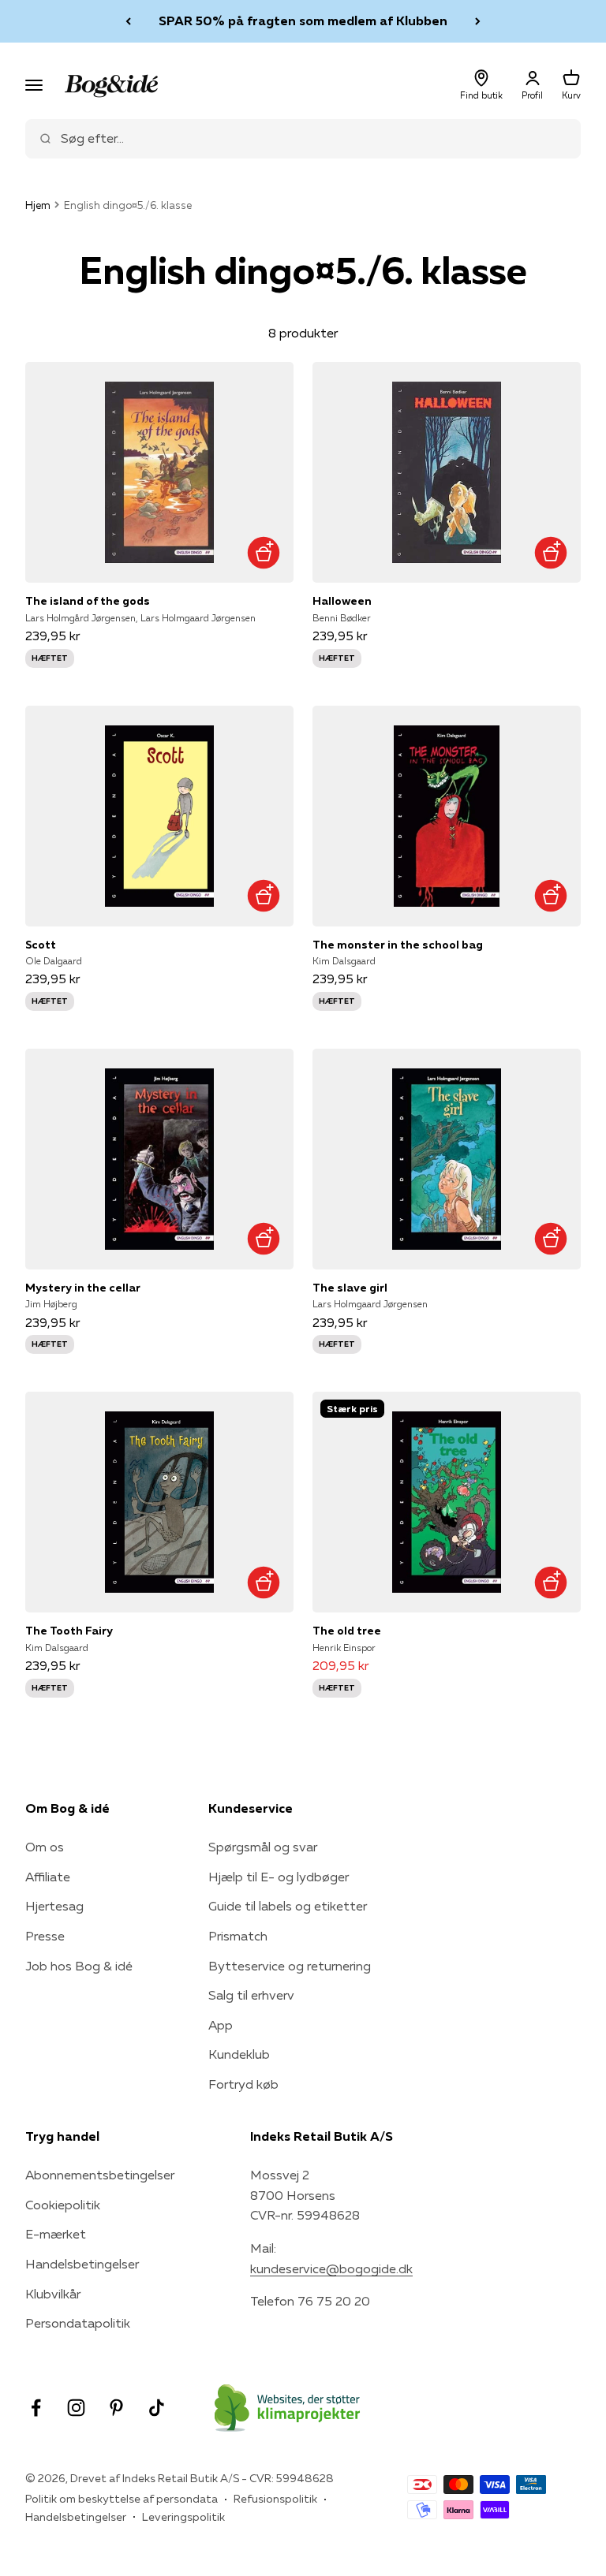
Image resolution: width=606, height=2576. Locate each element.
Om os (45, 1847)
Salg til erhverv (251, 1995)
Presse (45, 1936)
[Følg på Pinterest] (116, 2408)
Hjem (38, 205)
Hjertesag (54, 1906)
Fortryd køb (243, 2084)
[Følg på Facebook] (36, 2408)
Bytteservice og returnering (290, 1966)
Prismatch (238, 1936)
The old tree (347, 1631)
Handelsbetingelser (82, 2264)
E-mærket (56, 2234)
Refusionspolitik (275, 2499)
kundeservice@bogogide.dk (331, 2268)
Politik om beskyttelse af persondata (122, 2499)
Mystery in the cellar (83, 1288)
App (221, 2025)
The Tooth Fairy (69, 1631)
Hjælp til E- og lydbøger (279, 1877)
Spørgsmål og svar (263, 1847)
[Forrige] (128, 21)
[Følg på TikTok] (157, 2408)
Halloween (342, 601)
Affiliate (48, 1877)
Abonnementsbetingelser (100, 2175)
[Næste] (478, 21)
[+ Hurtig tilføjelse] (263, 552)
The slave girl (350, 1288)
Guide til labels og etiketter (288, 1906)
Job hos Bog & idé (79, 1966)
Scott (41, 945)
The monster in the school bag (398, 945)
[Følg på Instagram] (76, 2408)
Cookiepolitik (63, 2205)
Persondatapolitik (78, 2323)
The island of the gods (88, 601)
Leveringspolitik (183, 2517)
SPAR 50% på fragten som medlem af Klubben (303, 21)
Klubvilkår (53, 2294)
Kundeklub (239, 2054)
